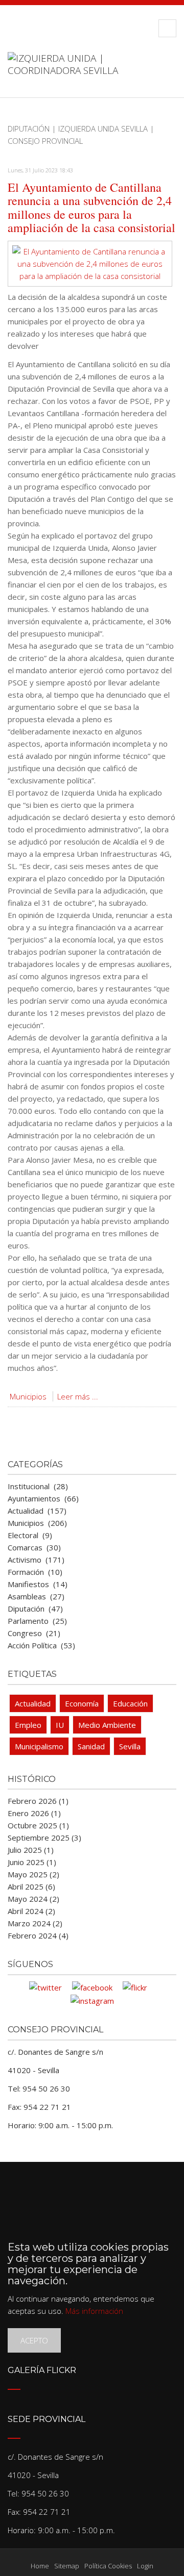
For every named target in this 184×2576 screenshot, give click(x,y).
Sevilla (130, 1746)
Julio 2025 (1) (31, 1850)
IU (60, 1725)
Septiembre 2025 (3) (44, 1838)
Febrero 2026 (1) (38, 1801)
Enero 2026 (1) (34, 1813)
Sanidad (91, 1746)
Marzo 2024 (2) (35, 1923)
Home (40, 2566)
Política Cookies (108, 2566)
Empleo (28, 1725)
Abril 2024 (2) (31, 1911)
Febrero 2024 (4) (38, 1935)
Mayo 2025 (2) (33, 1874)
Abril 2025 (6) (31, 1886)
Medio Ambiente (107, 1725)
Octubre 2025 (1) (38, 1825)
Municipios (28, 1396)
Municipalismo (39, 1746)
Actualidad (33, 1703)
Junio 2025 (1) (32, 1862)
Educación (130, 1703)
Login (145, 2566)
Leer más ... (78, 1396)
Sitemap (67, 2566)
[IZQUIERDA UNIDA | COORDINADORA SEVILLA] (92, 74)
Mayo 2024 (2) (33, 1899)
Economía (82, 1703)
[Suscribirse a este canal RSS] (168, 153)
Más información (94, 2311)
